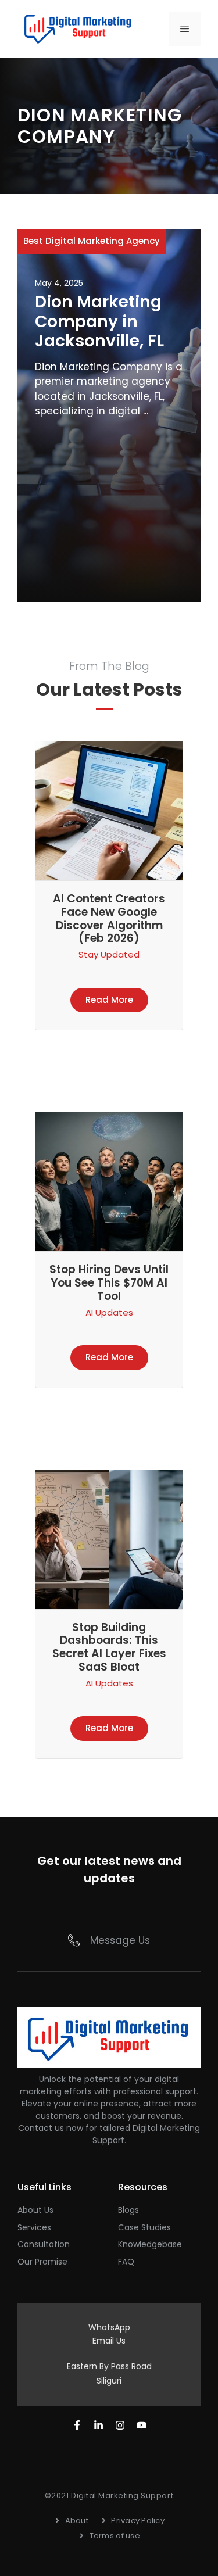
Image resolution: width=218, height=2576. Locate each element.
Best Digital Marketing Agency (92, 241)
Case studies (144, 2227)
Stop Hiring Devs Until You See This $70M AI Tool (109, 1283)
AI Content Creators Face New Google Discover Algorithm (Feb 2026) (109, 918)
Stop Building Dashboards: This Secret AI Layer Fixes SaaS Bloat (109, 1647)
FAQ (126, 2262)
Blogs (128, 2210)
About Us (35, 2210)
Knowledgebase (150, 2244)
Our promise (42, 2262)
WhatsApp (109, 2327)
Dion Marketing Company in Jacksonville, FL (99, 321)
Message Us (120, 1940)
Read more (109, 1000)
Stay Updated (109, 954)
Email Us (109, 2341)
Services (34, 2227)
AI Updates (109, 1312)
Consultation (44, 2244)
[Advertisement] (109, 506)
